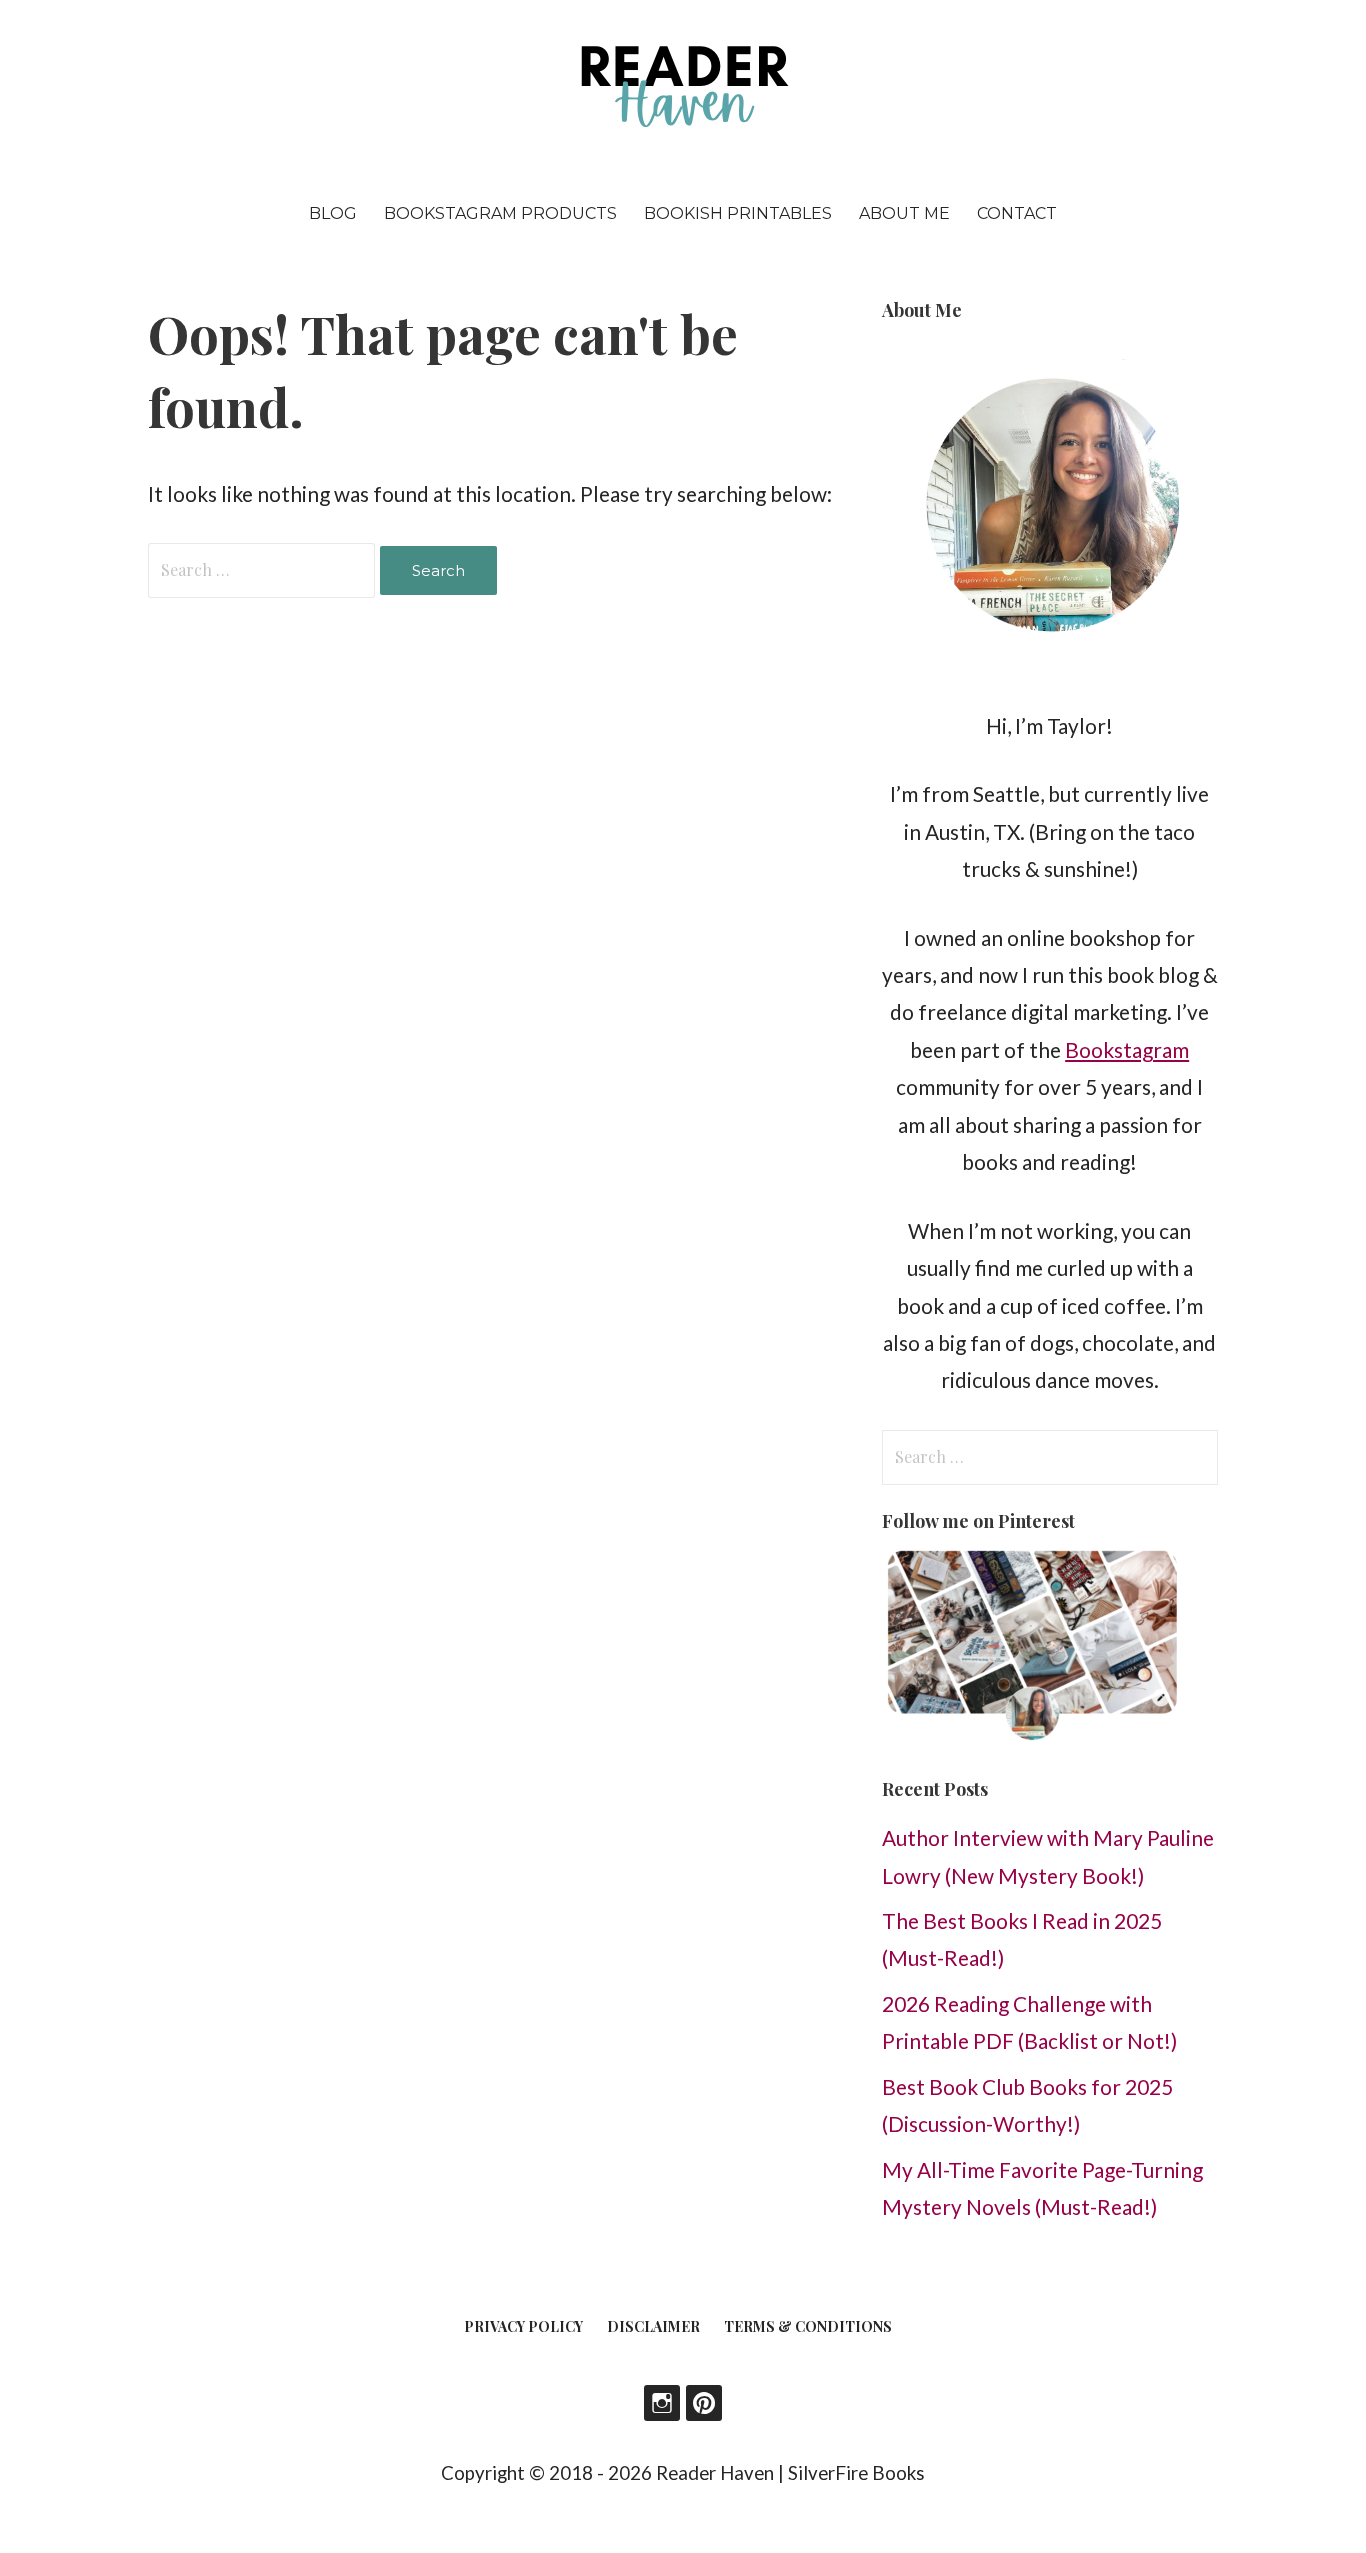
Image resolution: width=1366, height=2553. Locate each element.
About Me (904, 213)
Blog (333, 213)
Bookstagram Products (500, 213)
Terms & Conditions (808, 2326)
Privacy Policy (523, 2326)
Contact (1017, 213)
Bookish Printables (738, 213)
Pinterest (704, 2403)
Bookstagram (1127, 1049)
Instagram (662, 2403)
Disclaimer (653, 2326)
